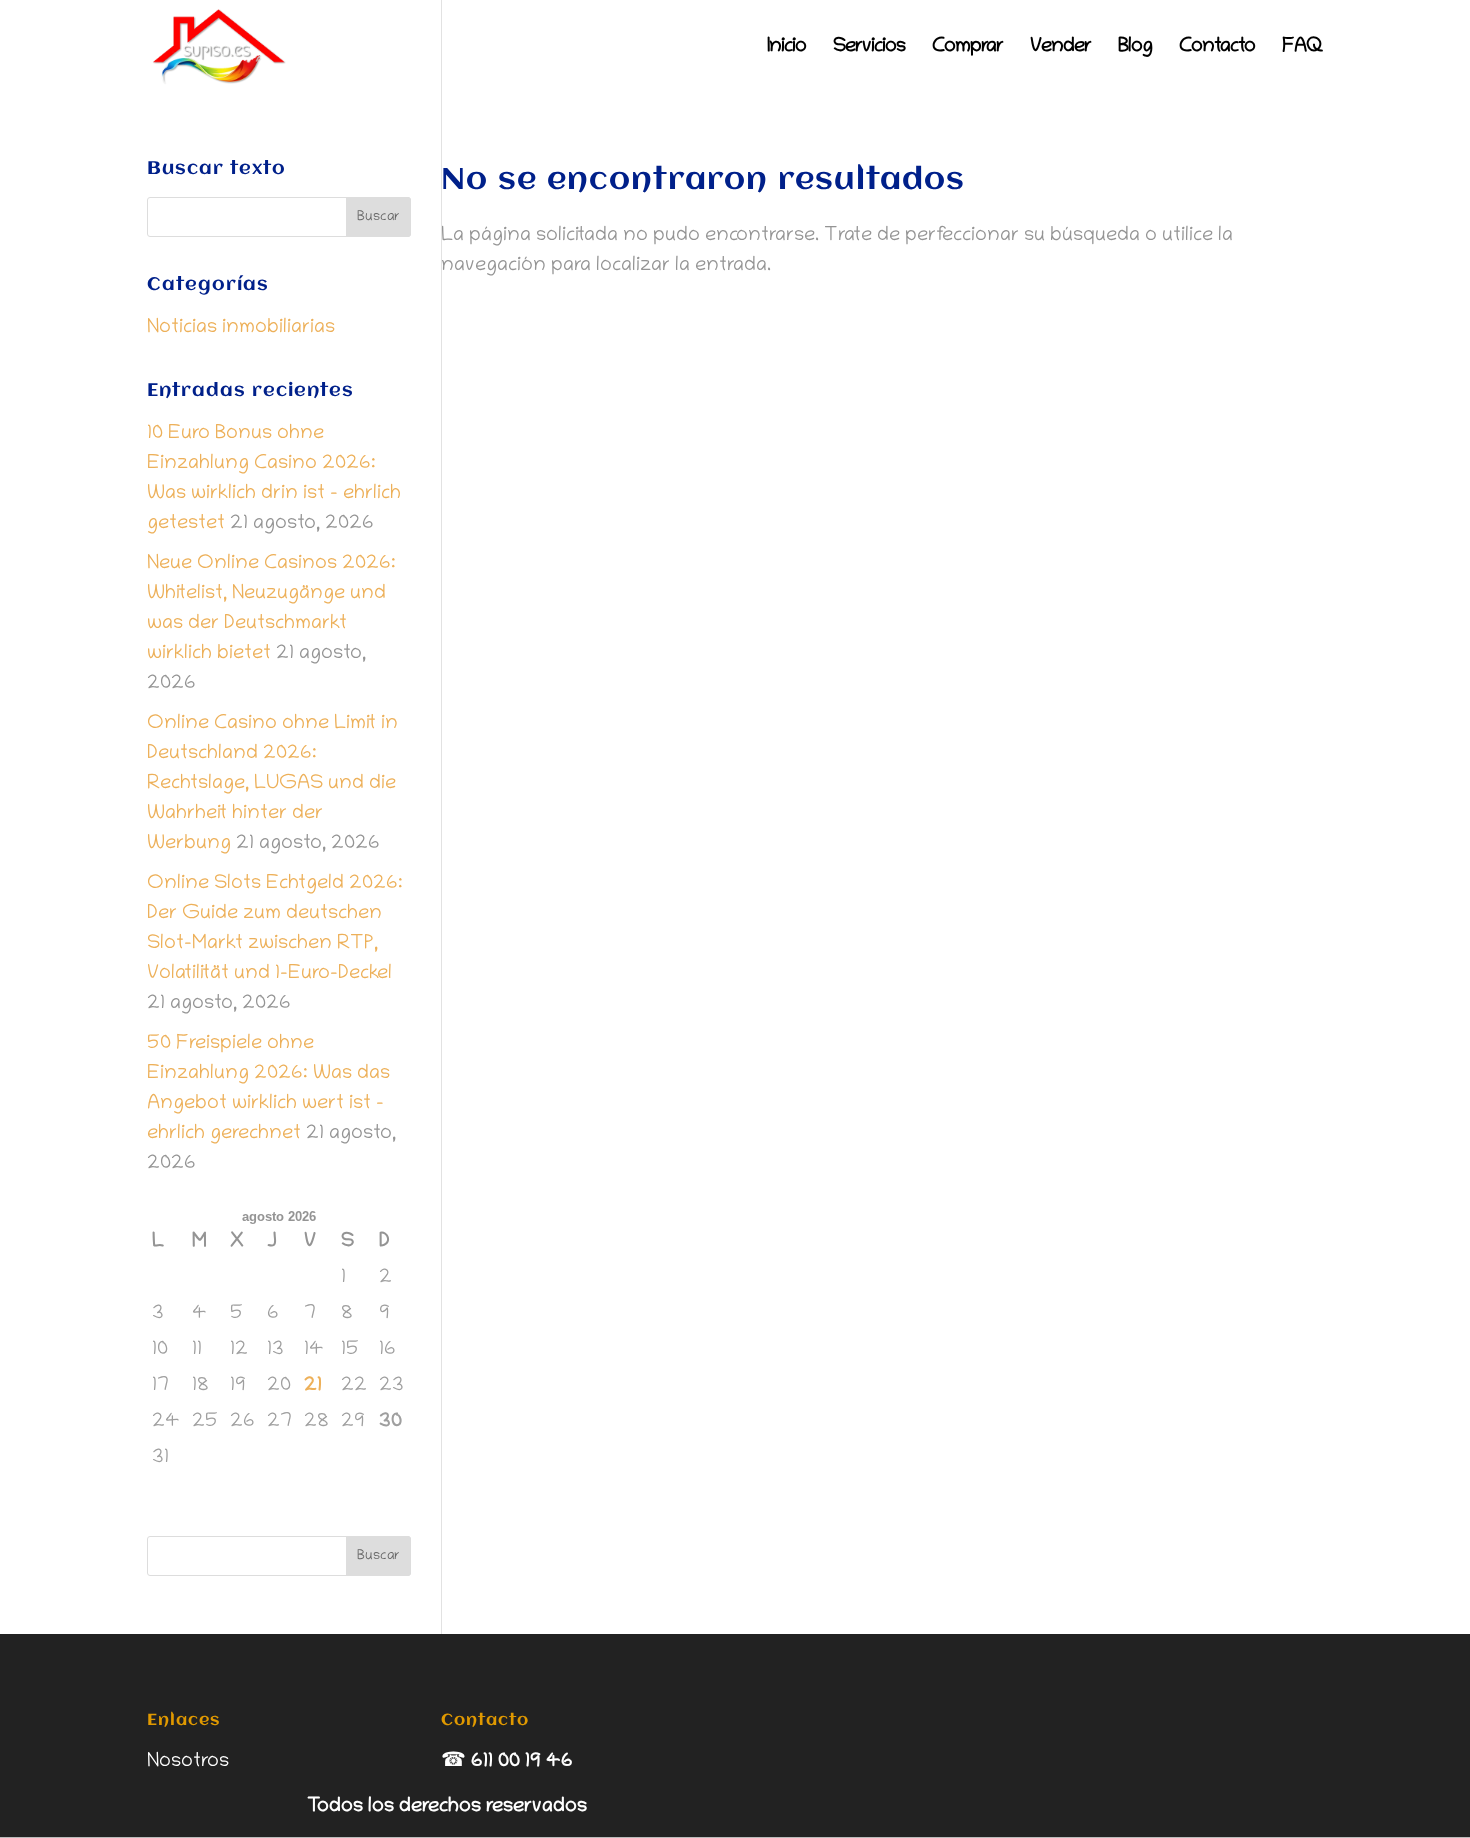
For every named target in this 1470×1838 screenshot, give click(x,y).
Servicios (869, 49)
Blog (1135, 49)
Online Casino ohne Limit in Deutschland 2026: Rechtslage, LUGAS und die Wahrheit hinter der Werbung (272, 784)
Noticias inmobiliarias (241, 328)
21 (313, 1386)
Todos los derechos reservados (447, 1807)
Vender (1060, 49)
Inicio (786, 49)
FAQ (1302, 49)
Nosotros (188, 1762)
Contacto (1217, 49)
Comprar (967, 49)
